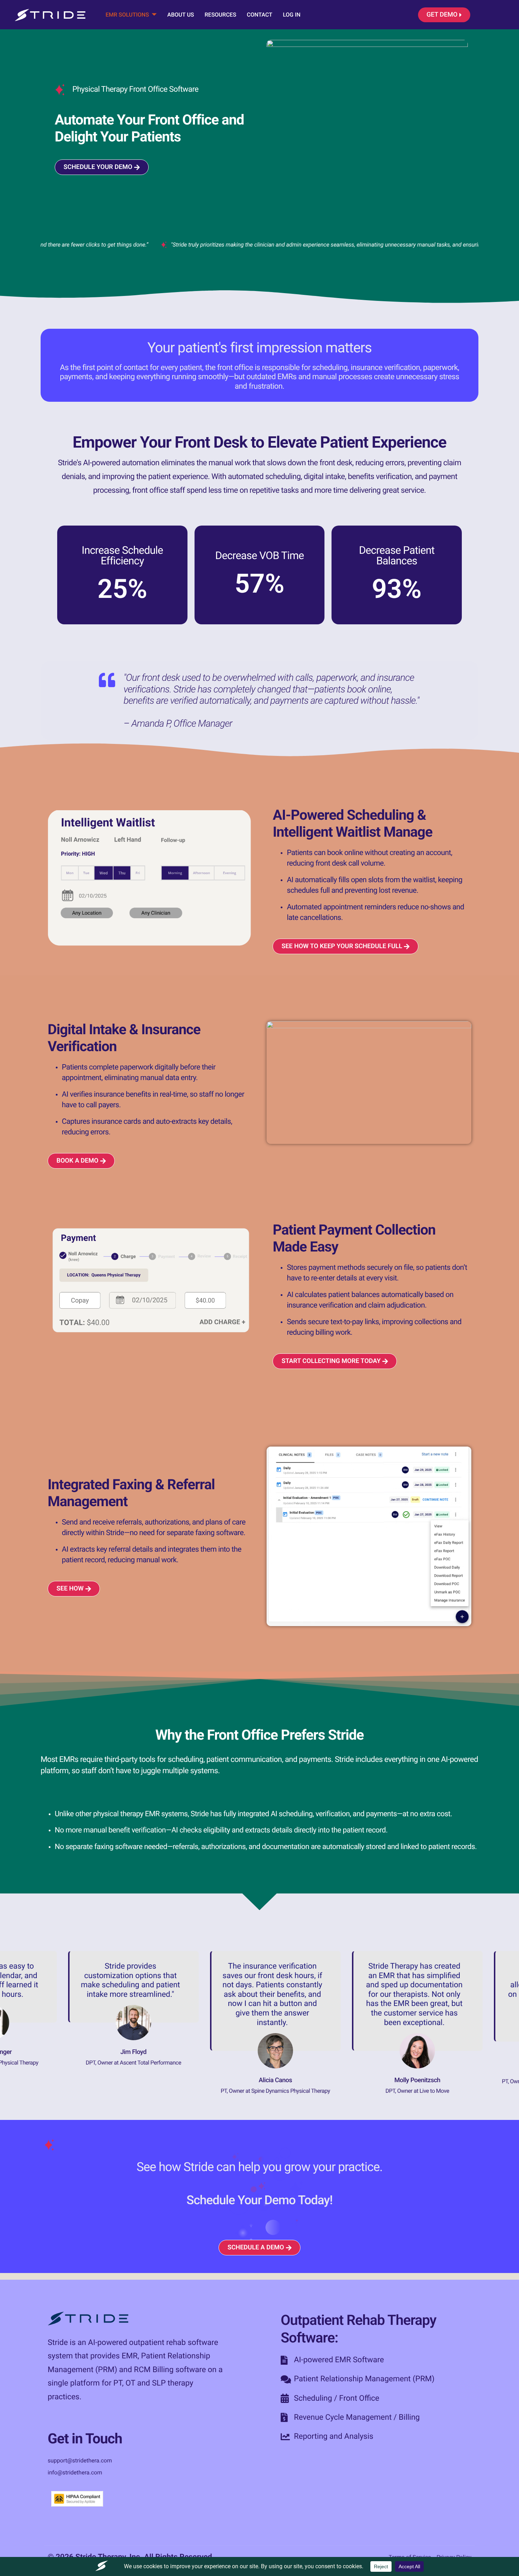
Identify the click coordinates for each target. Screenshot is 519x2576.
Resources (221, 15)
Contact (259, 15)
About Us (181, 15)
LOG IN (292, 15)
